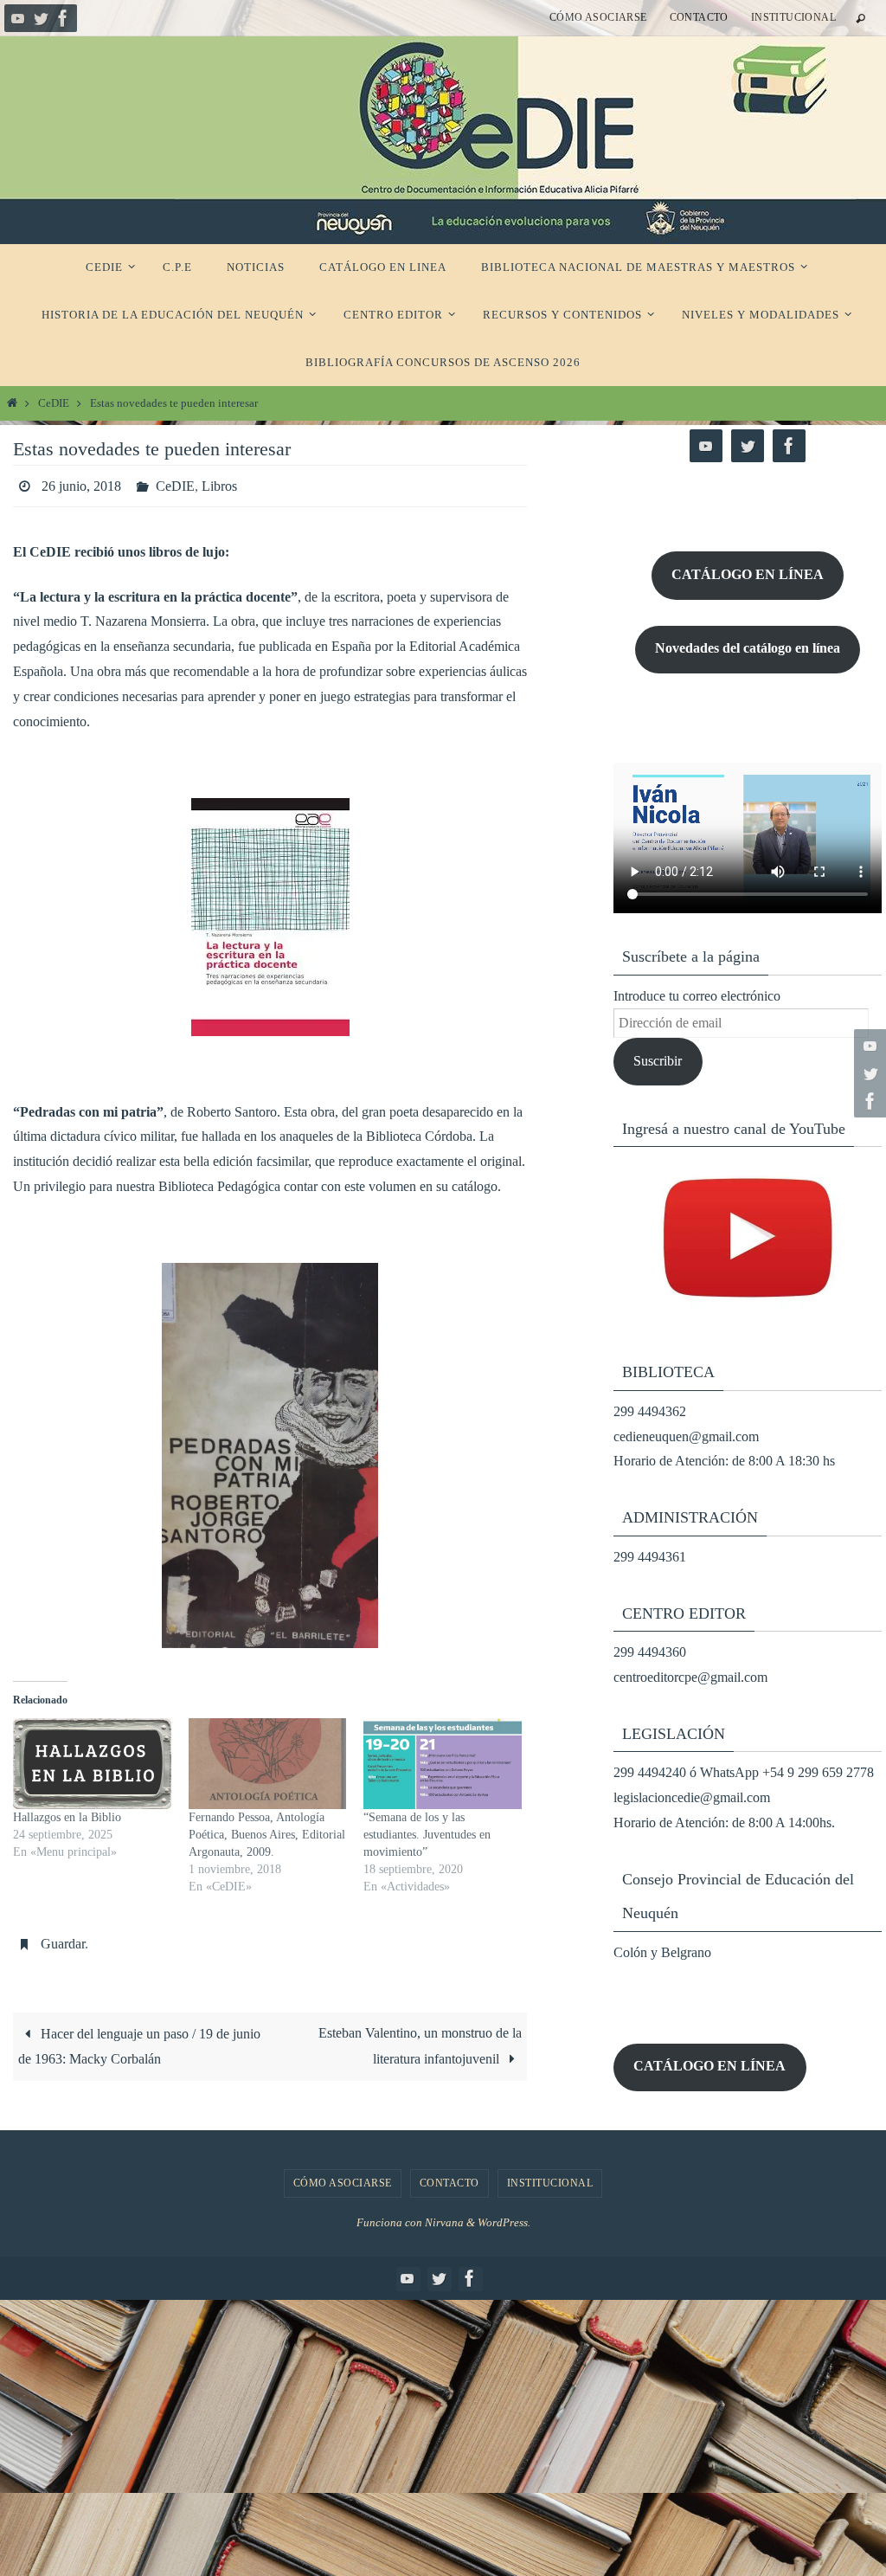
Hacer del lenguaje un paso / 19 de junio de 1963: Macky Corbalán (139, 2037)
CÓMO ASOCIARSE (598, 17)
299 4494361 (650, 1557)
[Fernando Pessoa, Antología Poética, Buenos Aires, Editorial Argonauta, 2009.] (268, 1759)
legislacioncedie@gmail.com (692, 1797)
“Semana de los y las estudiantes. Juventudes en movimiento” (427, 1829)
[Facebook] (63, 18)
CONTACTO (699, 17)
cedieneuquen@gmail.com (686, 1436)
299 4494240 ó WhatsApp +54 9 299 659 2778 (744, 1772)
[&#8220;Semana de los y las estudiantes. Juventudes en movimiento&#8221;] (443, 1759)
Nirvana (444, 2222)
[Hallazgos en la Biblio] (92, 1759)
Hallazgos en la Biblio (67, 1812)
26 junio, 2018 (81, 483)
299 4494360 (650, 1652)
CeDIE (54, 403)
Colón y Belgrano (662, 1952)
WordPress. (504, 2222)
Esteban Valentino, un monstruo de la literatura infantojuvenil (420, 2036)
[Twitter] (41, 18)
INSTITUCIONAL (793, 17)
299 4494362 (650, 1411)
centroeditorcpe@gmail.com (690, 1677)
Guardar (63, 1936)
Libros (219, 483)
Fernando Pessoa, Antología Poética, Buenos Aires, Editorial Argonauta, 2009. (267, 1829)
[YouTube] (18, 18)
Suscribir (658, 1061)
